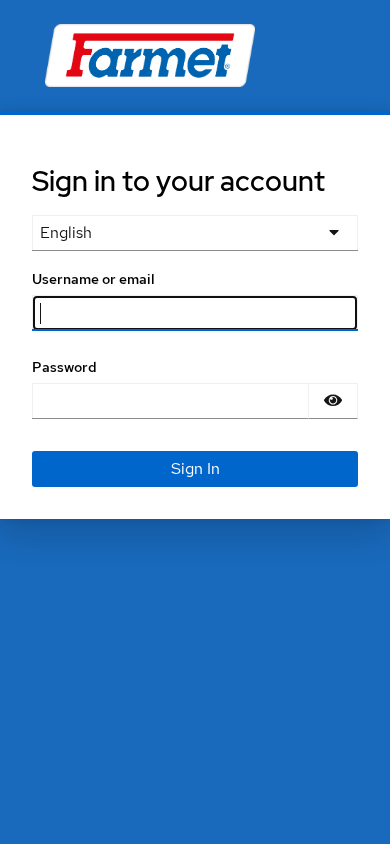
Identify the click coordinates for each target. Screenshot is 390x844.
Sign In (195, 468)
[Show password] (333, 401)
